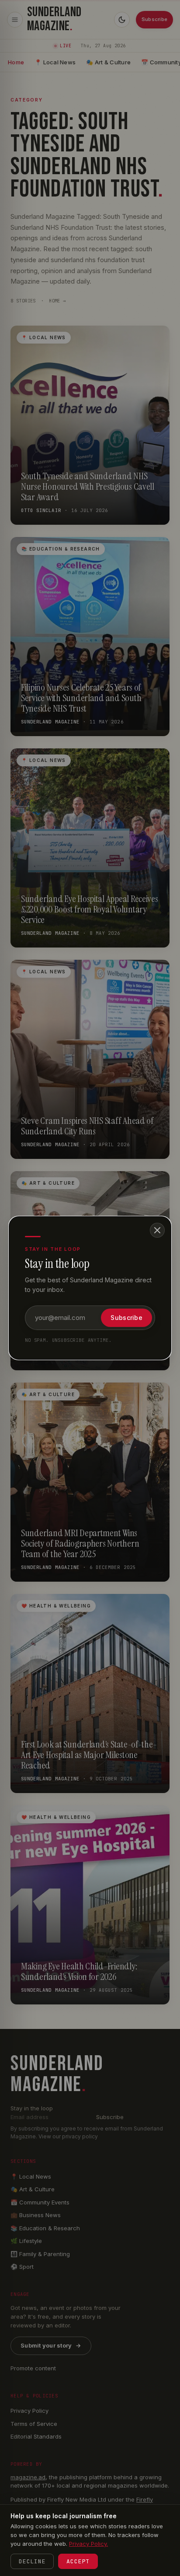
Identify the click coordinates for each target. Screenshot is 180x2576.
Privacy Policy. (88, 2544)
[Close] (157, 1230)
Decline (32, 2561)
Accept (78, 2561)
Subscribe (126, 1318)
